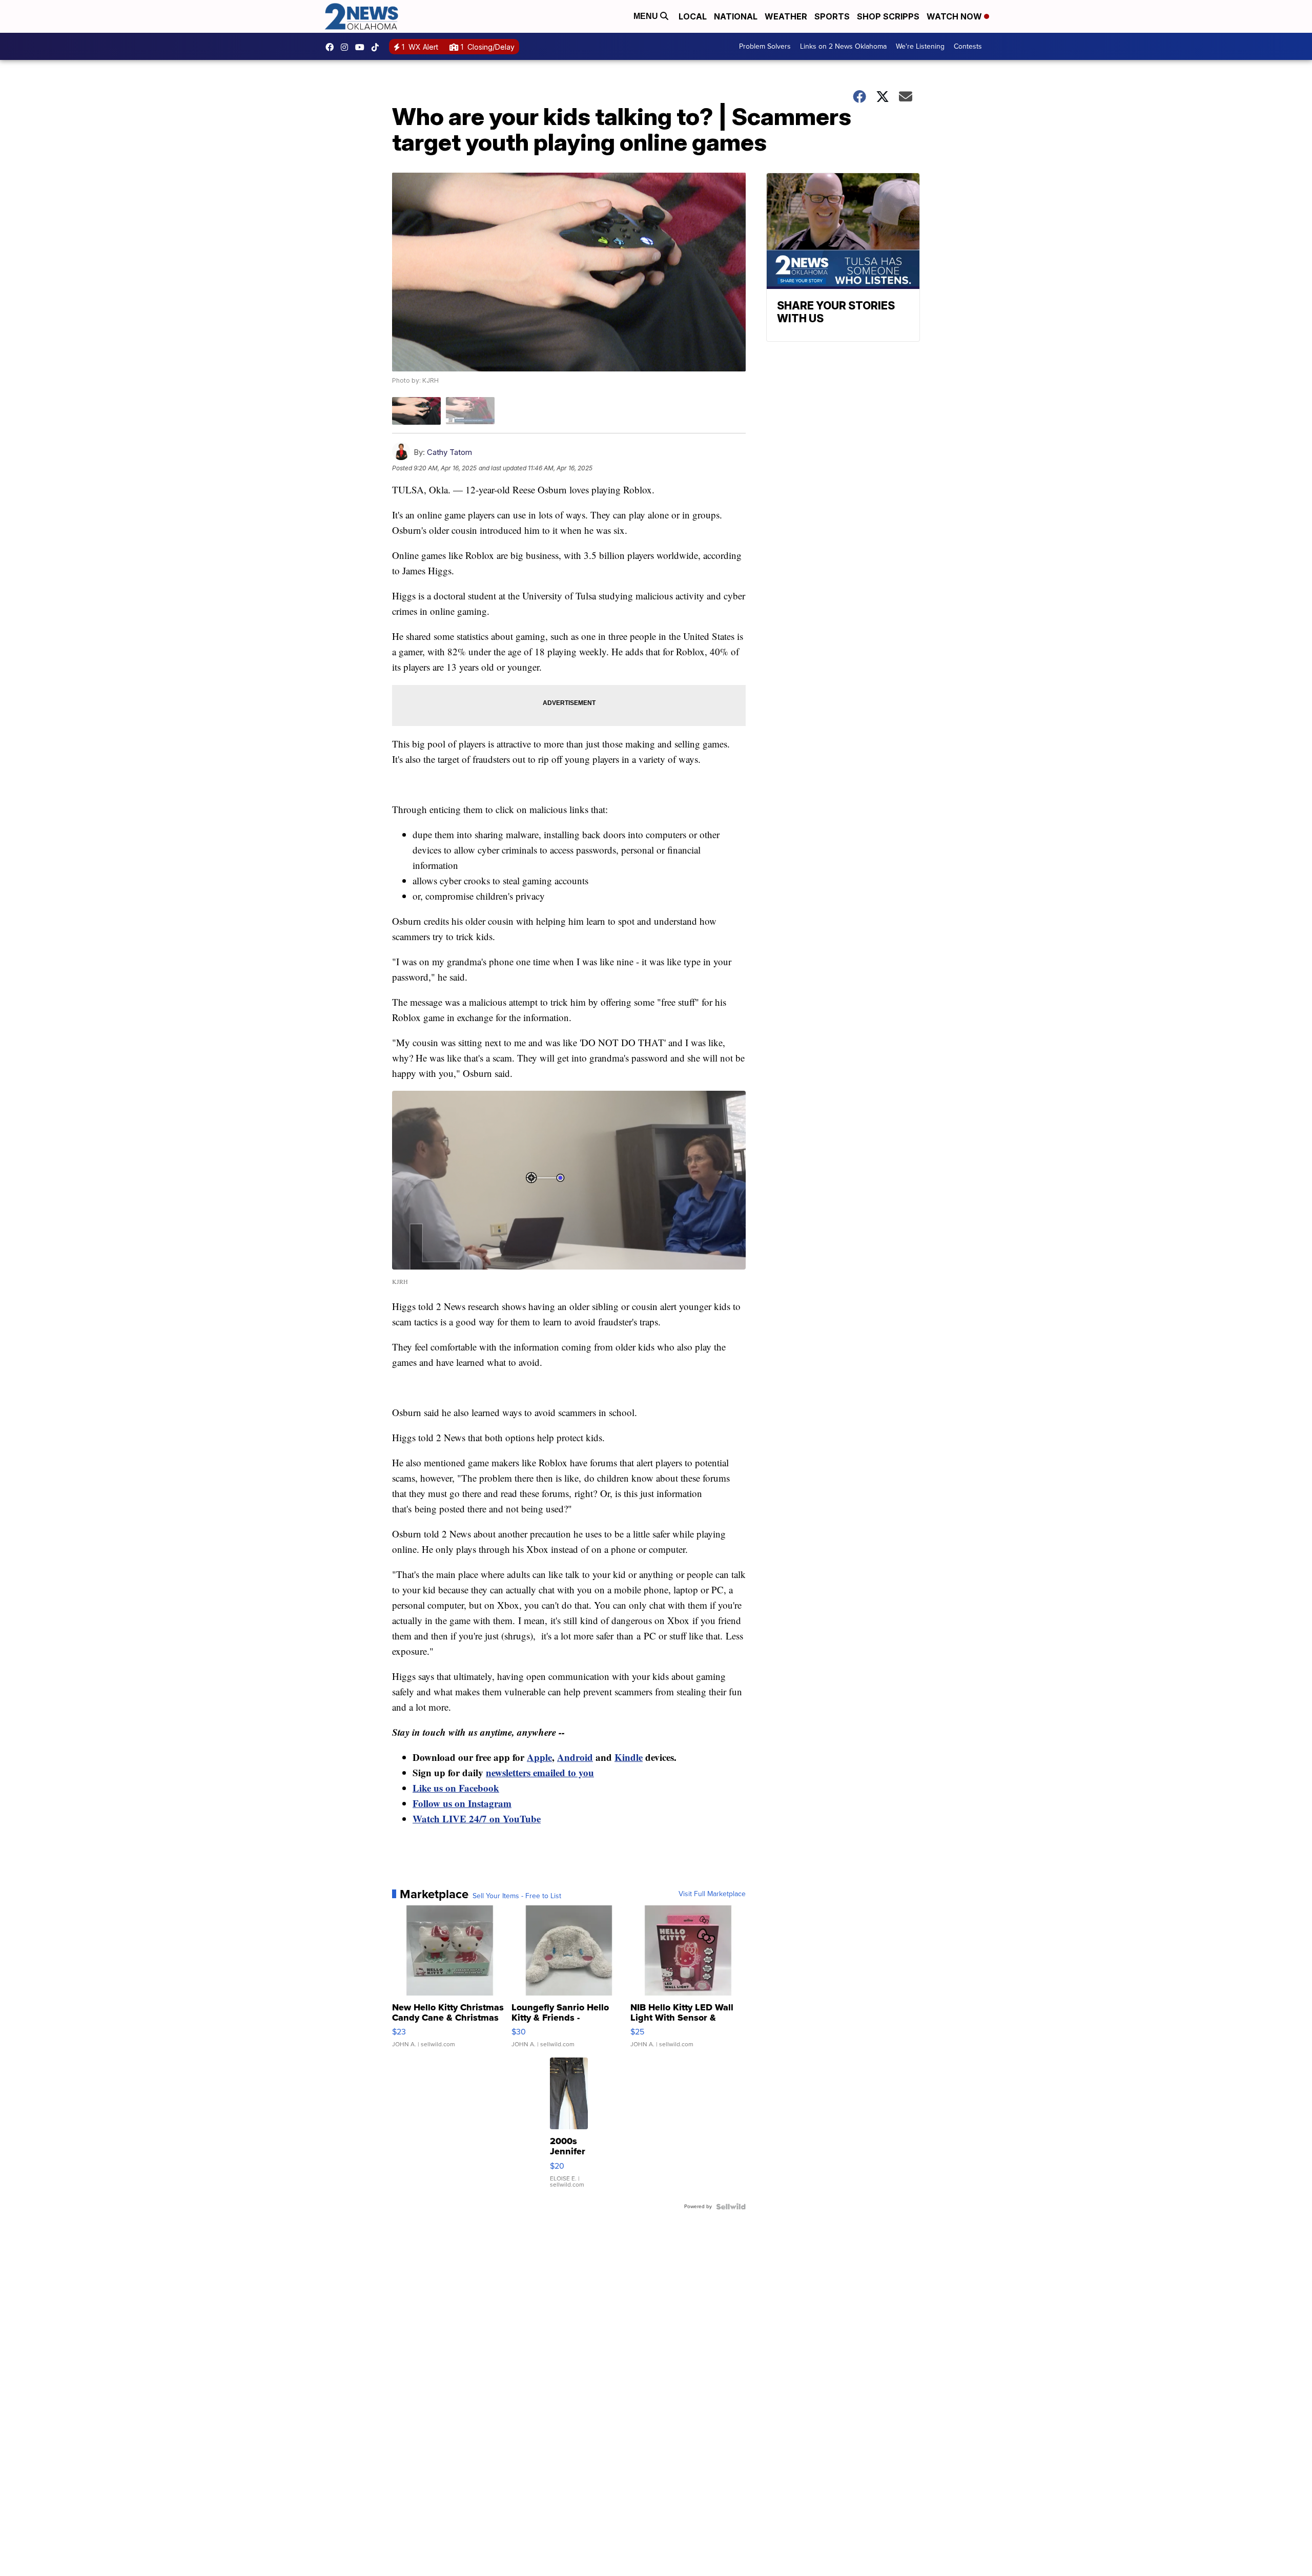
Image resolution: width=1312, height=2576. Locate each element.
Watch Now (955, 16)
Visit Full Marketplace (712, 1894)
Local (693, 16)
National (736, 16)
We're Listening (920, 46)
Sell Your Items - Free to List (517, 1896)
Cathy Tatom (449, 452)
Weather (786, 16)
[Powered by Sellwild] (731, 2207)
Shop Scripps (888, 16)
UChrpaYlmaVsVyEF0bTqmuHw (362, 47)
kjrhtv (332, 47)
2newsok (347, 47)
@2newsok (378, 47)
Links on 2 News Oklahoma (843, 46)
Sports (832, 16)
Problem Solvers (765, 46)
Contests (968, 46)
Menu (647, 16)
